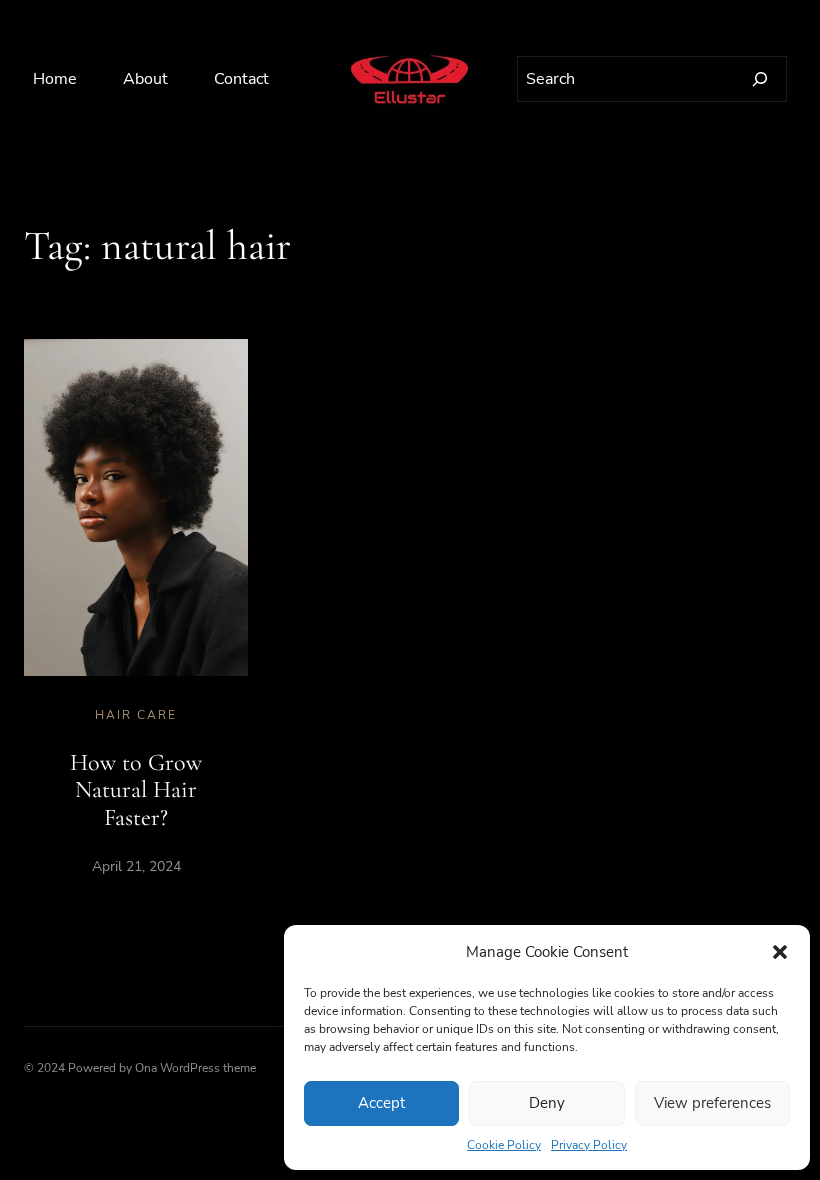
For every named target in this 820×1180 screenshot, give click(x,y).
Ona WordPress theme (195, 1068)
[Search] (760, 79)
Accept (381, 1103)
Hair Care (136, 715)
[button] (780, 952)
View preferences (712, 1103)
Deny (547, 1103)
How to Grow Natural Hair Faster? (136, 790)
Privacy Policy (589, 1145)
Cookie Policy (504, 1145)
